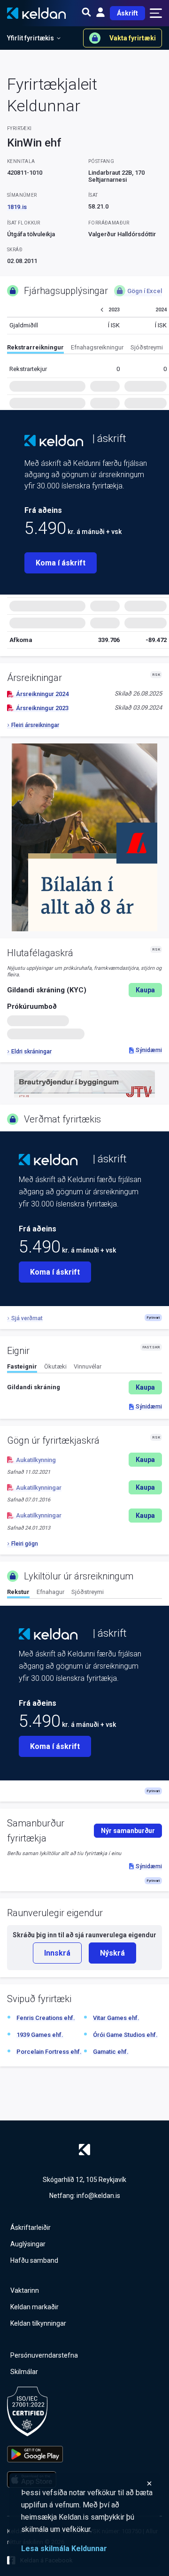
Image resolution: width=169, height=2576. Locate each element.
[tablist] (88, 349)
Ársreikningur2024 (42, 694)
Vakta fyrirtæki (133, 38)
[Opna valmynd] (156, 13)
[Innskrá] (100, 13)
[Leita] (86, 13)
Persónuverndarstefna (44, 2355)
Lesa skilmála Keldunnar (64, 2549)
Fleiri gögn (25, 1544)
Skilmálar (24, 2372)
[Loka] (87, 2483)
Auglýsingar (28, 2244)
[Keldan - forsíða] (54, 441)
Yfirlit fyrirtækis (31, 38)
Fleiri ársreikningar (35, 725)
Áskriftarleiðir (31, 2228)
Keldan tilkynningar (38, 2323)
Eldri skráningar (31, 1052)
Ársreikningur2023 (42, 708)
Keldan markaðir (35, 2307)
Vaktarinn (25, 2290)
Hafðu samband (34, 2260)
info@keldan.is (98, 2196)
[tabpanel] (84, 1387)
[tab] (35, 349)
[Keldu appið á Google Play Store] (35, 2454)
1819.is (17, 207)
